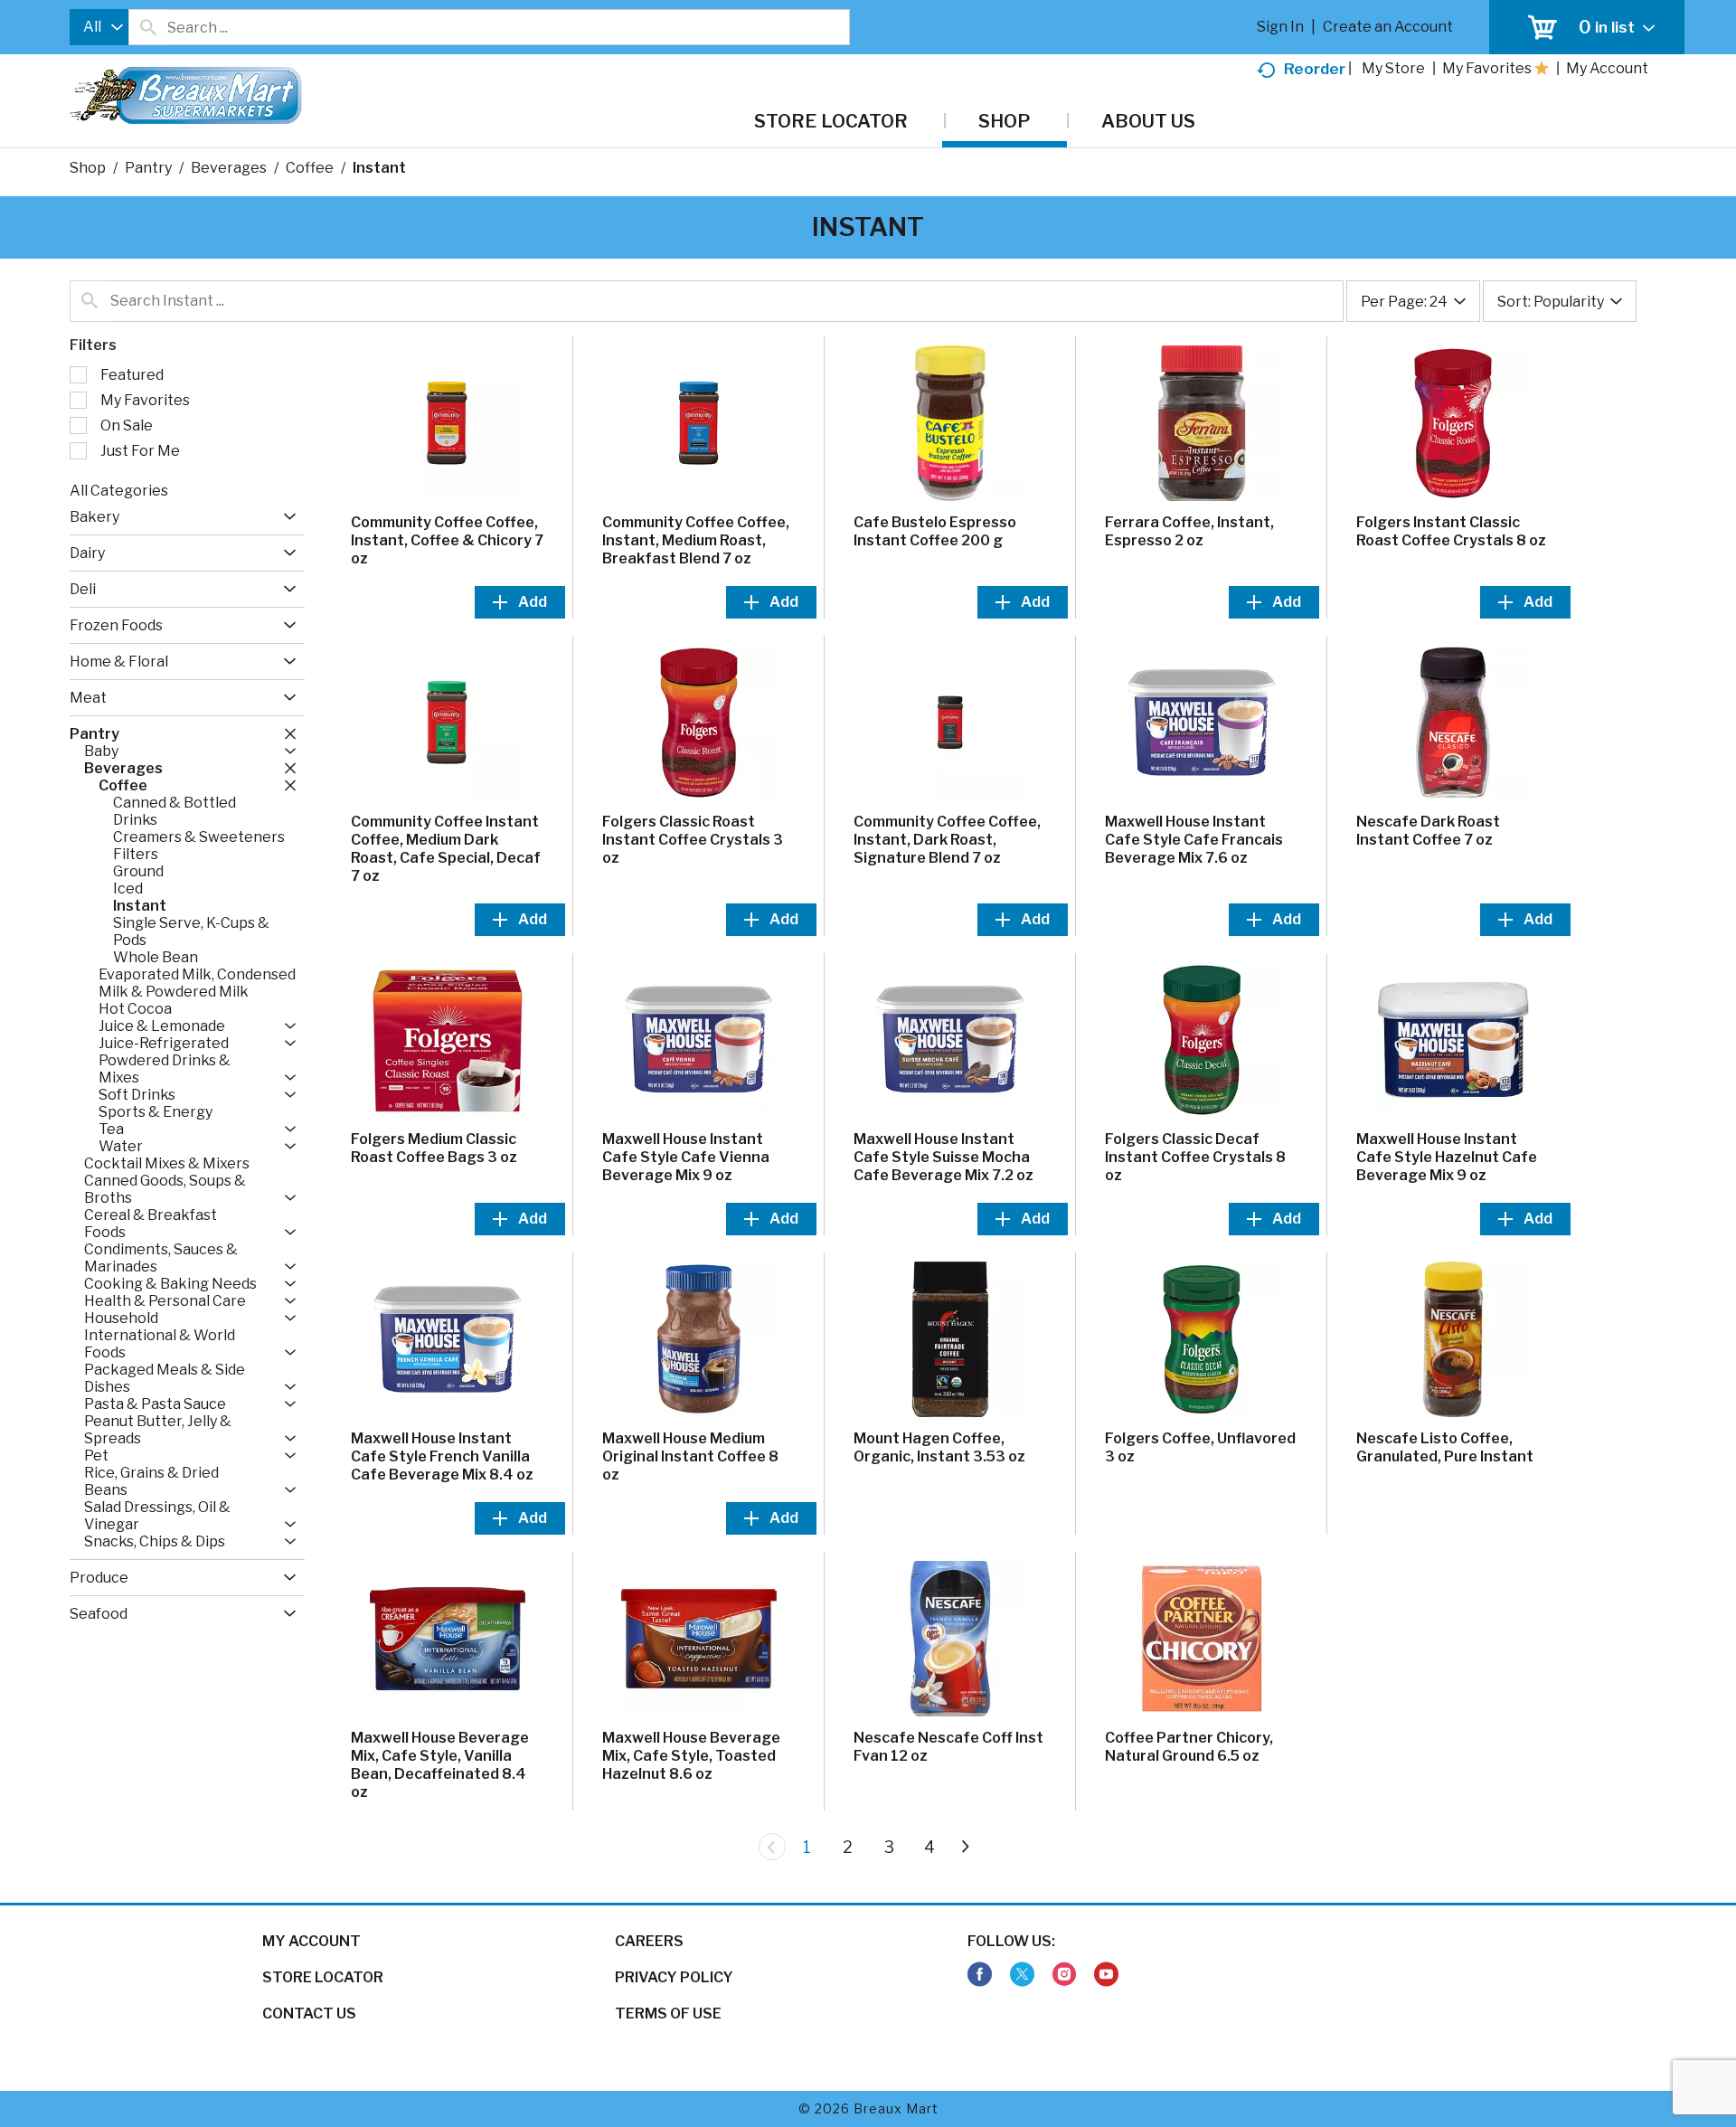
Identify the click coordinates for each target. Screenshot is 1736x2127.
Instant (379, 168)
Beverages (229, 168)
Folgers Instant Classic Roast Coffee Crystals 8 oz (1451, 531)
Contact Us (309, 2014)
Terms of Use (668, 2014)
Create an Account (1388, 27)
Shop (88, 168)
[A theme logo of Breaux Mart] (186, 104)
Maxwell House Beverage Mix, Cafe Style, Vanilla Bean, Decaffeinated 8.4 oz (440, 1765)
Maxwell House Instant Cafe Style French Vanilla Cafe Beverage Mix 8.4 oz (442, 1456)
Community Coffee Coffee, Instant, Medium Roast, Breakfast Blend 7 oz (696, 540)
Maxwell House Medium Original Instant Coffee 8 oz (690, 1456)
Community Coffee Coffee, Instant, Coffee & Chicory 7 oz (447, 540)
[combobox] (99, 27)
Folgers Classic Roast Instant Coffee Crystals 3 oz (693, 840)
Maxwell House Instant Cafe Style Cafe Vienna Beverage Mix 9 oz (686, 1157)
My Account (311, 1941)
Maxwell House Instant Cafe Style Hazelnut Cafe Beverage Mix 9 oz (1447, 1157)
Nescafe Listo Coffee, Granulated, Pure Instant (1445, 1447)
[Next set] (965, 1847)
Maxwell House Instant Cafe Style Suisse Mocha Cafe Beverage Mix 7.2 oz (943, 1157)
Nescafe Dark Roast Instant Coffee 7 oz (1428, 831)
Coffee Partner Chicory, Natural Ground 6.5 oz (1189, 1747)
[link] (980, 1975)
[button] (285, 517)
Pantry (148, 168)
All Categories (119, 491)
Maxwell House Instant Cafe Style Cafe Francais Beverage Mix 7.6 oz (1194, 840)
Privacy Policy (674, 1977)
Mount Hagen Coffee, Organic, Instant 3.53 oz (939, 1447)
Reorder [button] (1315, 69)
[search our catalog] (148, 27)
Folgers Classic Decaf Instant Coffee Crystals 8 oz (1195, 1157)
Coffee (310, 168)
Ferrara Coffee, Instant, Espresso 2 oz (1189, 531)
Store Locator (323, 1977)
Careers (649, 1941)
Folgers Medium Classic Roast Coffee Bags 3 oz (434, 1148)
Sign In (1280, 27)
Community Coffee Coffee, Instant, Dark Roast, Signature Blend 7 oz (947, 840)
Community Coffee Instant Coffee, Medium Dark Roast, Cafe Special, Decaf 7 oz (446, 849)
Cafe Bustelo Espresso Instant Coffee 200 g (935, 531)
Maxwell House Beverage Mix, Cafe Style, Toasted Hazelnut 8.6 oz (691, 1756)
